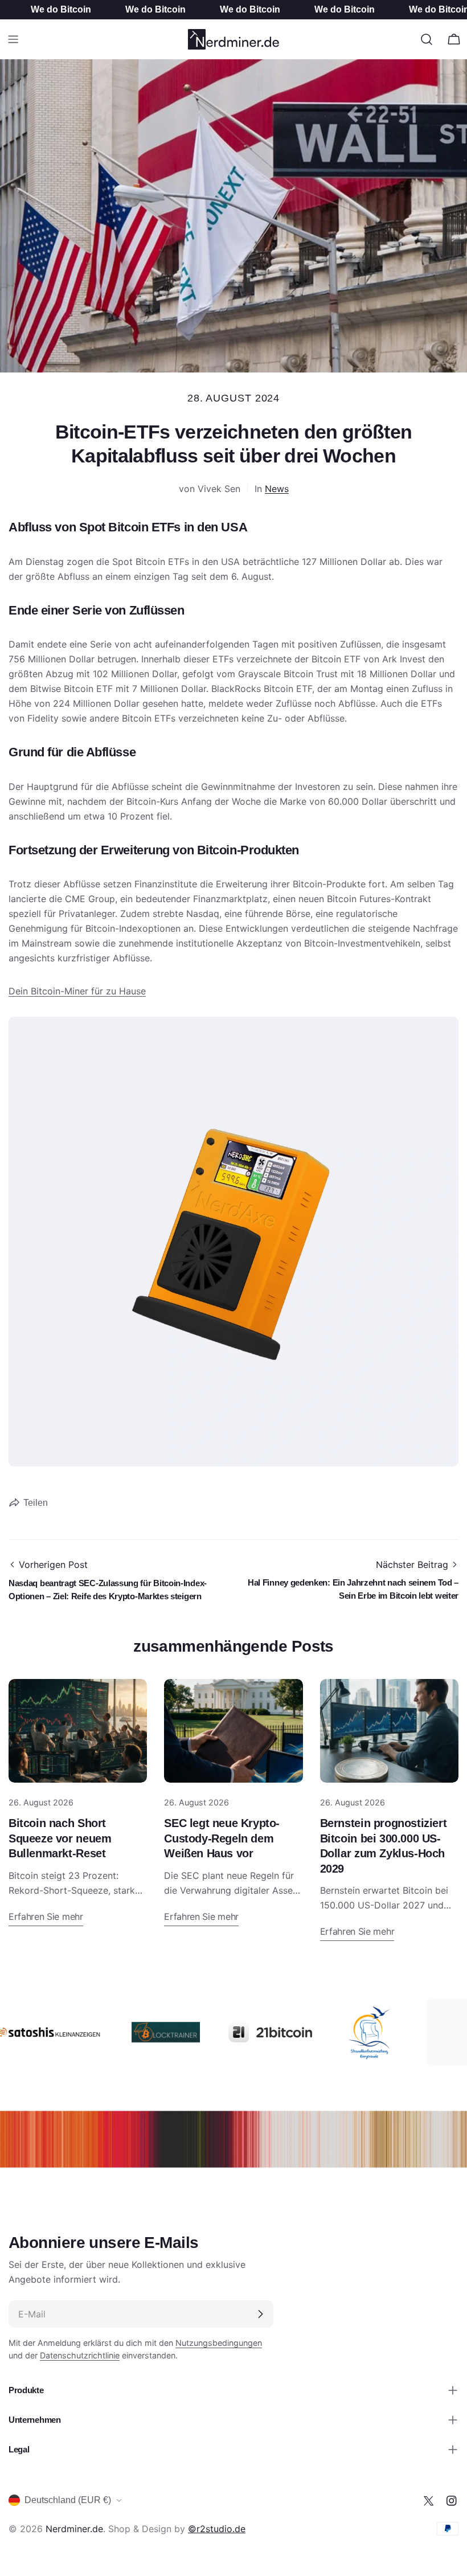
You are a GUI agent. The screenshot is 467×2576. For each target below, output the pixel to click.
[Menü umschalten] (13, 39)
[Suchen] (427, 39)
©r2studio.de (217, 2529)
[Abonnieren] (260, 2314)
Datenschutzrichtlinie (80, 2355)
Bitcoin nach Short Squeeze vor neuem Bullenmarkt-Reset (60, 1838)
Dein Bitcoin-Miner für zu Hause (77, 991)
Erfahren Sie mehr (46, 1916)
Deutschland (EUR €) (68, 2500)
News (277, 489)
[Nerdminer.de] (140, 2032)
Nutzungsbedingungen (219, 2343)
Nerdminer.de (74, 2529)
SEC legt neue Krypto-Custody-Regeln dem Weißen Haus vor (222, 1838)
